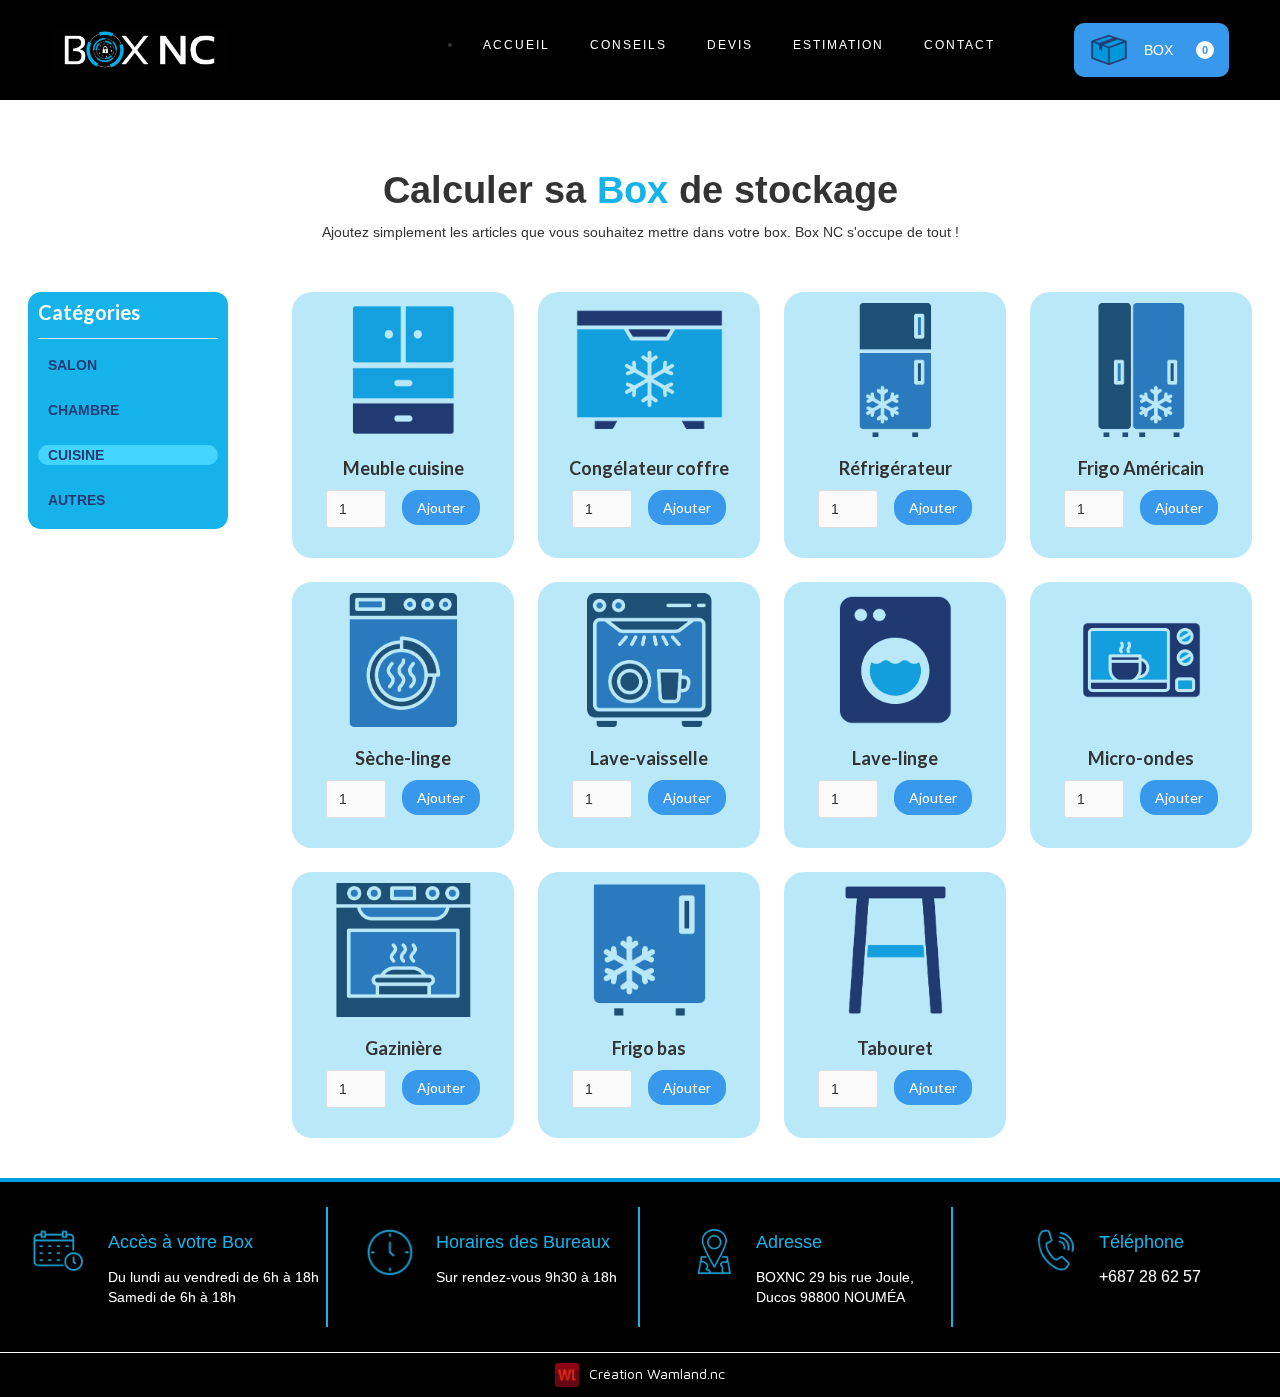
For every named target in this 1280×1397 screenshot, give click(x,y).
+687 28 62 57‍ (1150, 1276)
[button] (1151, 49)
